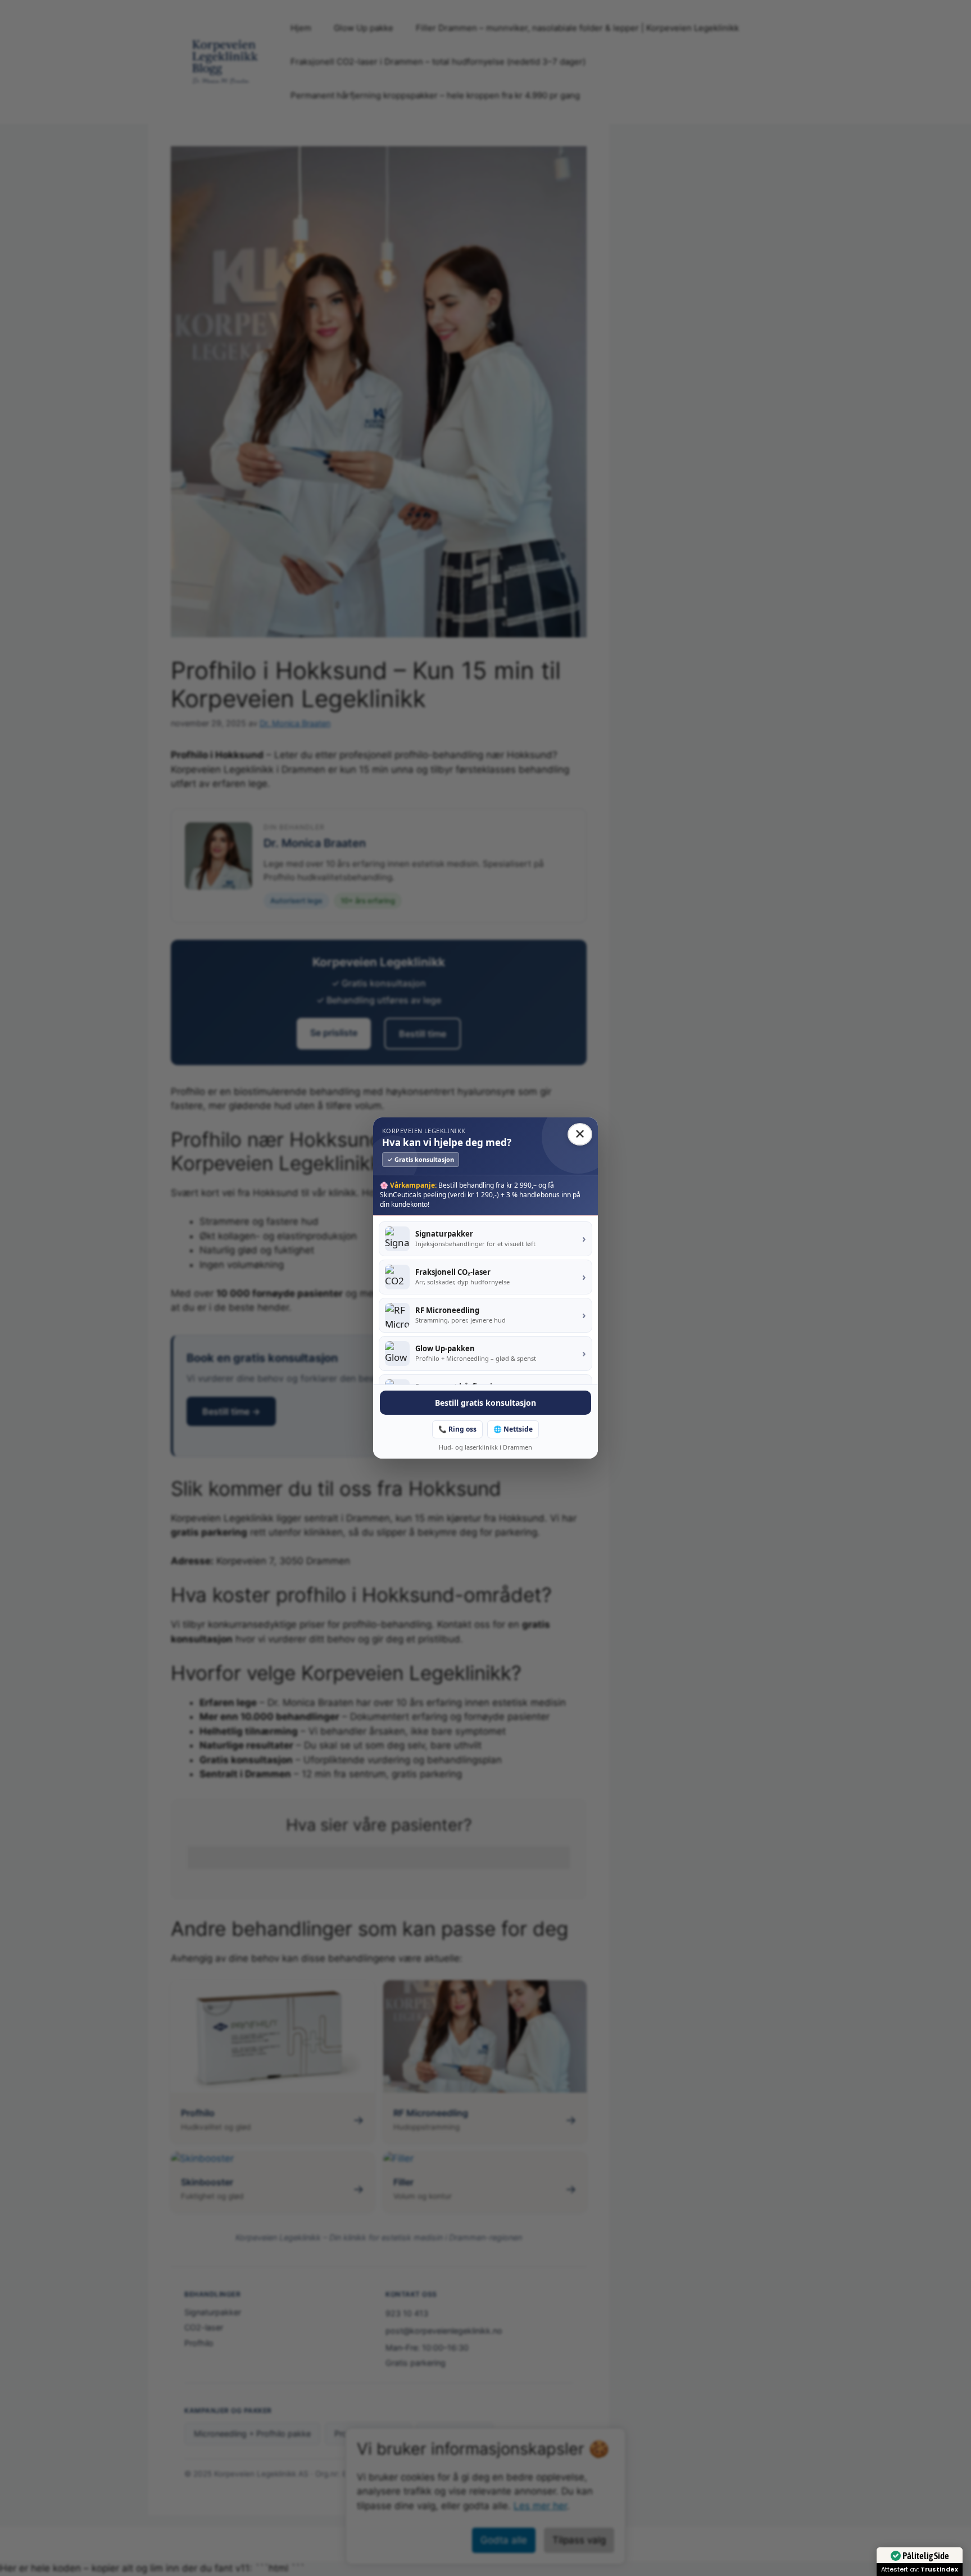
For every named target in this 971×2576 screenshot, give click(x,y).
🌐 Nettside (513, 1429)
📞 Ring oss (457, 1429)
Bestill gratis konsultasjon (485, 1403)
